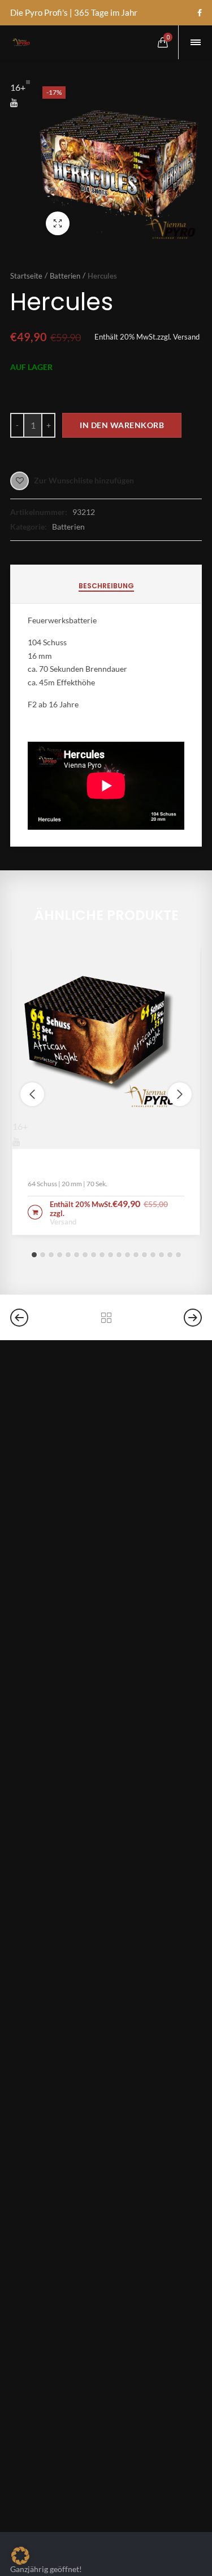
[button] (34, 1255)
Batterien (65, 276)
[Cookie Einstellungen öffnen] (20, 2561)
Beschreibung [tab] (106, 586)
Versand (186, 337)
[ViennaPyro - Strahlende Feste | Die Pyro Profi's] (21, 42)
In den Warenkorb (122, 425)
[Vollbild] (58, 223)
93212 (84, 512)
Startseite (26, 276)
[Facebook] (200, 13)
